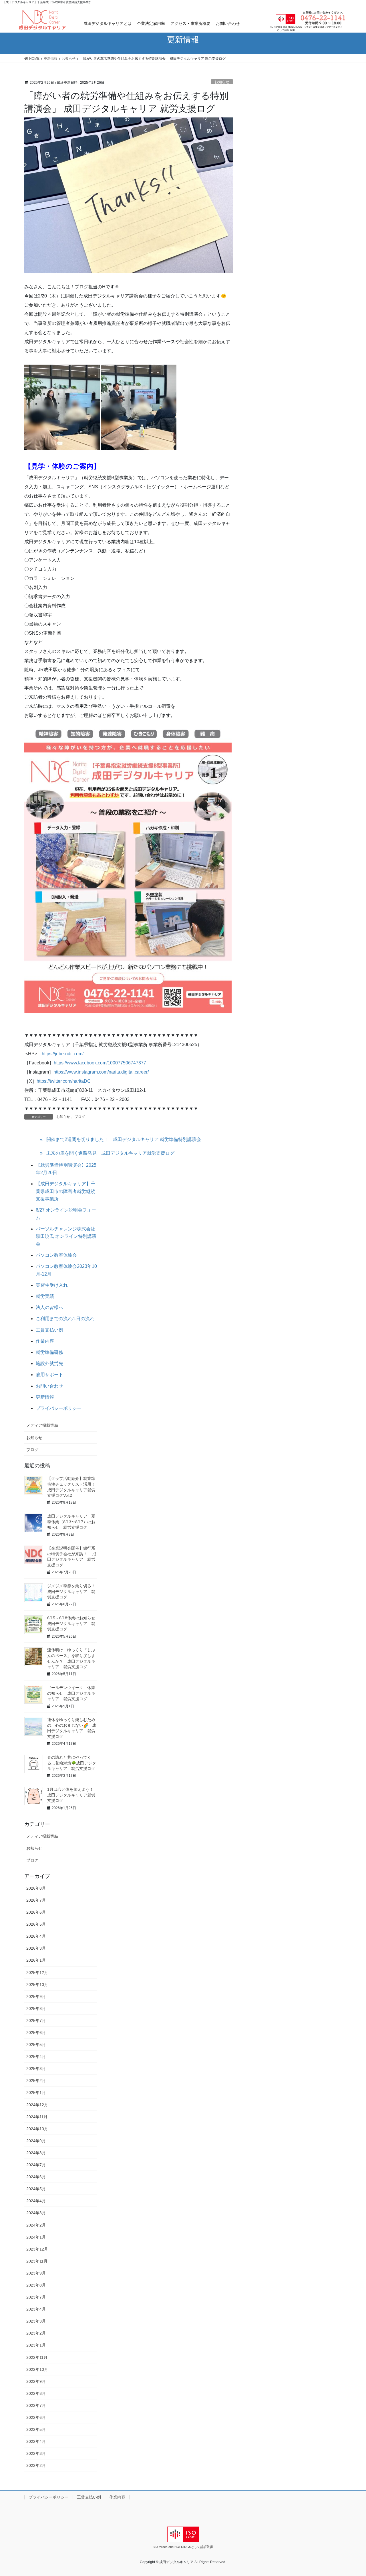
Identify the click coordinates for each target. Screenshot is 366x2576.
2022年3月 (36, 2453)
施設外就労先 (49, 1363)
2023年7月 (36, 2297)
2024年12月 (37, 2105)
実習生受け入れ (52, 1285)
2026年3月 (36, 1948)
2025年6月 (36, 2033)
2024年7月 (36, 2165)
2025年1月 (36, 2093)
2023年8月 (36, 2285)
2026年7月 (36, 1900)
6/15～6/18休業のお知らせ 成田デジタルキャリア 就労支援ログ (73, 1623)
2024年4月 (36, 2201)
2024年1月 (36, 2237)
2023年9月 (36, 2273)
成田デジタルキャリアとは (108, 23)
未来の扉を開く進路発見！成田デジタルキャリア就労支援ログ (110, 1153)
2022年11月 (37, 2357)
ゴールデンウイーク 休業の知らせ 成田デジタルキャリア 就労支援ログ (71, 1693)
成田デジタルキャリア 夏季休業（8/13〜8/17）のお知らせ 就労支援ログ (71, 1522)
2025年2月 (36, 2081)
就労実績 (45, 1296)
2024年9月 (36, 2141)
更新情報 (45, 1397)
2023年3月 (36, 2321)
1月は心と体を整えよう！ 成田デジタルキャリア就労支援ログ (72, 1795)
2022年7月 (36, 2405)
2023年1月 (36, 2345)
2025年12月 (37, 1973)
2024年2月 (36, 2225)
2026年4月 (36, 1936)
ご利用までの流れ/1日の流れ (65, 1319)
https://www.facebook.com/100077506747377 (100, 1063)
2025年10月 (37, 1985)
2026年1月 (36, 1960)
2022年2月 (36, 2465)
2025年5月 (36, 2045)
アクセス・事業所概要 (190, 23)
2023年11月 (37, 2261)
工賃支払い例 (49, 1330)
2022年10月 (37, 2369)
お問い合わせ (228, 23)
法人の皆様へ (49, 1307)
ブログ (80, 1117)
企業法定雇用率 (151, 23)
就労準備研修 (49, 1352)
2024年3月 (36, 2213)
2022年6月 (36, 2417)
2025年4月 (36, 2057)
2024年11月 (37, 2117)
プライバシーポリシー (59, 1408)
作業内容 (45, 1341)
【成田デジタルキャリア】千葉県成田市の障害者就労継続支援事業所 (65, 1191)
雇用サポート (49, 1375)
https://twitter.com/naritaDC (64, 1081)
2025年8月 (36, 2009)
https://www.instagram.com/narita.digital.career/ (101, 1072)
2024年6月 (36, 2177)
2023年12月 (37, 2249)
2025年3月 (36, 2069)
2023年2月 (36, 2333)
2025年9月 (36, 1997)
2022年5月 (36, 2429)
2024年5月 (36, 2189)
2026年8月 (36, 1888)
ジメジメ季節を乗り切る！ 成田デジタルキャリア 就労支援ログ (73, 1591)
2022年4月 (36, 2441)
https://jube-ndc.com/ (63, 1054)
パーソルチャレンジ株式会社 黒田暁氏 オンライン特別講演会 (68, 1236)
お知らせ (222, 82)
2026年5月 (36, 1924)
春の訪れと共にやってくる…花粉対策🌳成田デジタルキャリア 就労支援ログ (72, 1763)
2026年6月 (36, 1912)
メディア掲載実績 (42, 1425)
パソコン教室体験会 (56, 1255)
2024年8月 (36, 2153)
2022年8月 (36, 2393)
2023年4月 (36, 2309)
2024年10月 (37, 2129)
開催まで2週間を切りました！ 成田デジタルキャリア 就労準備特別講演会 (124, 1139)
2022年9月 (36, 2381)
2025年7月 (36, 2021)
